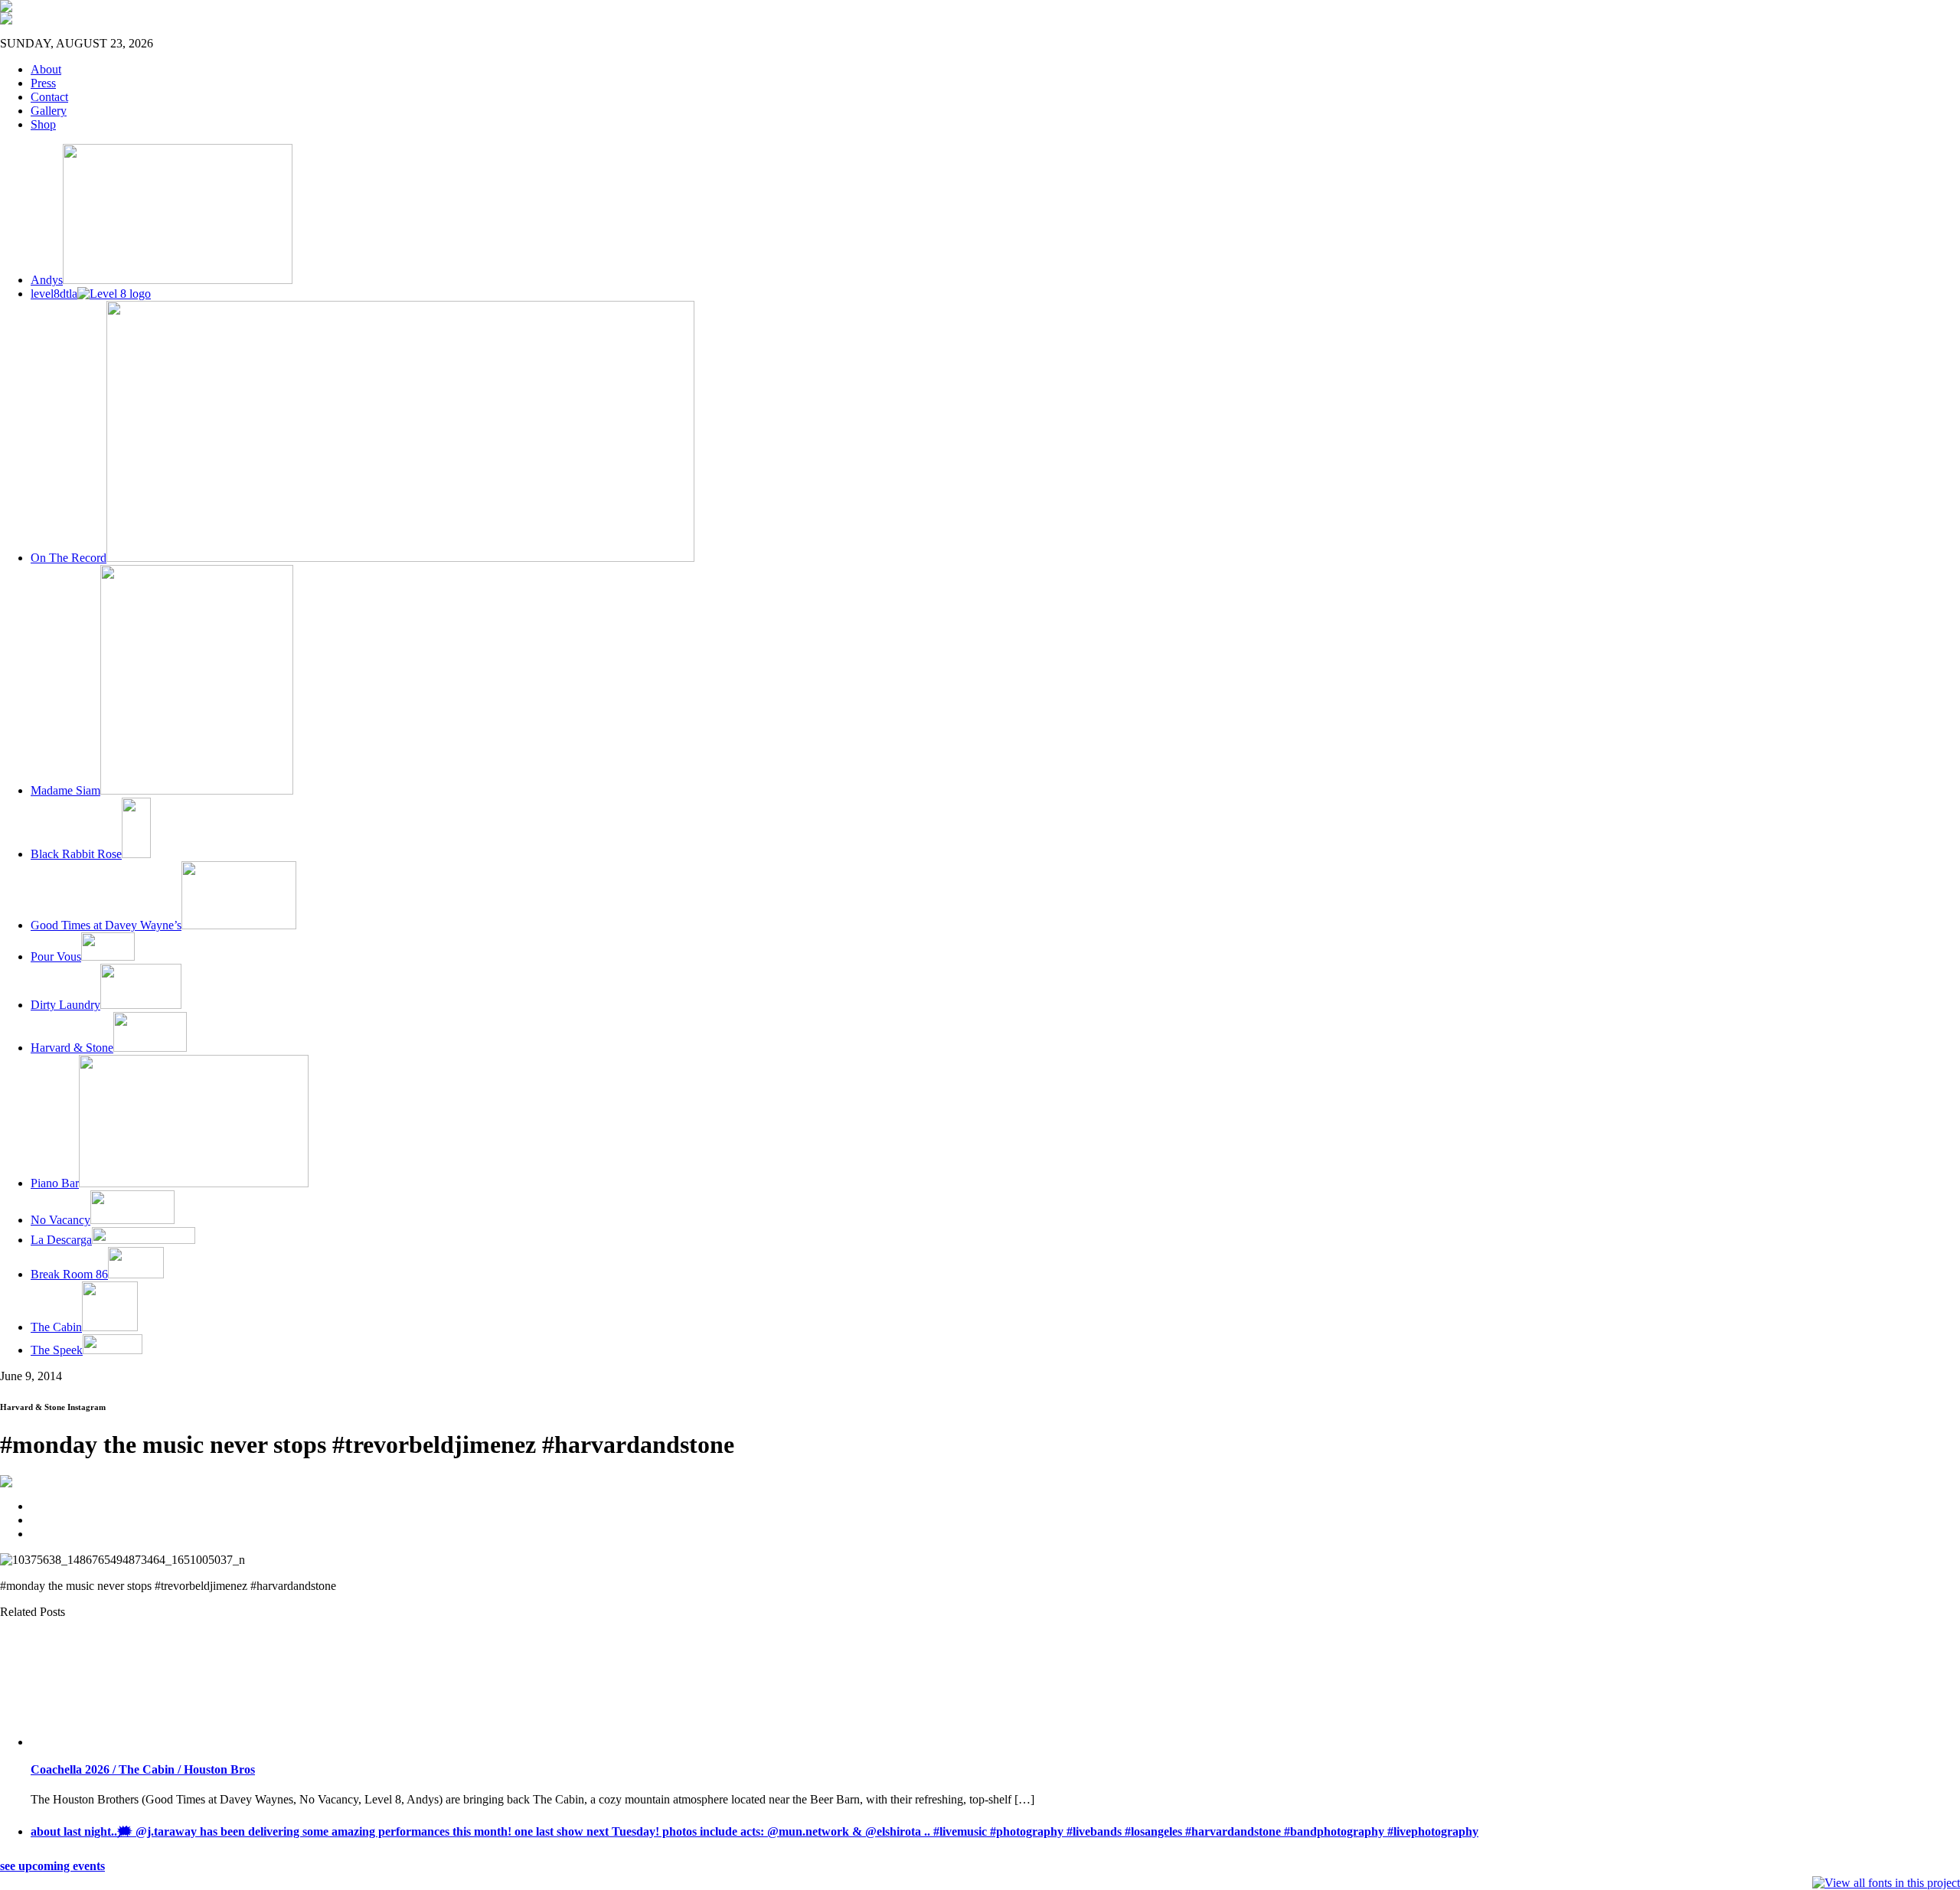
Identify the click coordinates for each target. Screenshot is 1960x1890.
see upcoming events (52, 1866)
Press (43, 83)
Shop (43, 124)
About (46, 69)
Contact (49, 97)
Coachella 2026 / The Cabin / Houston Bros (143, 1769)
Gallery (49, 111)
